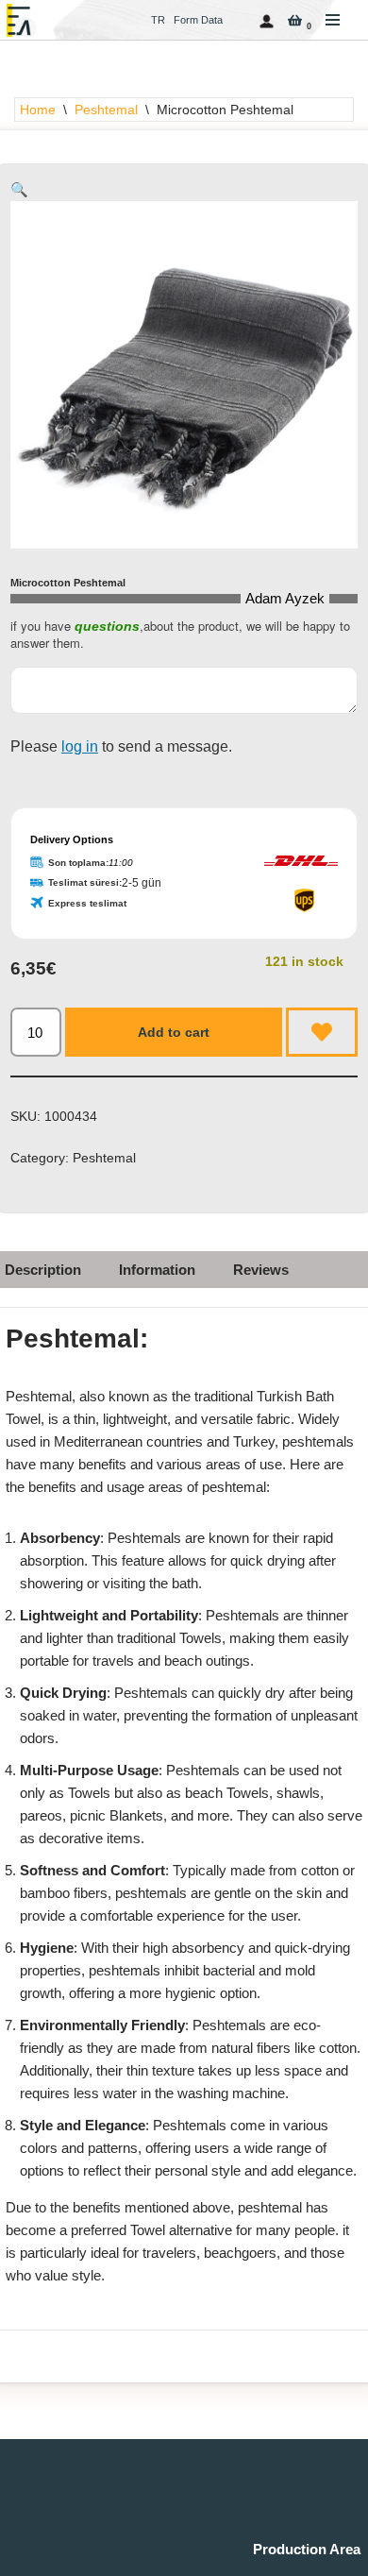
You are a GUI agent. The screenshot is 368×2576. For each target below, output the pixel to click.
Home (38, 110)
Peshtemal (106, 110)
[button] (19, 189)
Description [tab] (43, 1270)
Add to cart (174, 1032)
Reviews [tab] (261, 1270)
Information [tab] (157, 1270)
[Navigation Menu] (333, 20)
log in (80, 746)
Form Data (198, 20)
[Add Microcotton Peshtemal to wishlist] (322, 1032)
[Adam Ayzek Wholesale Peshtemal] (23, 20)
